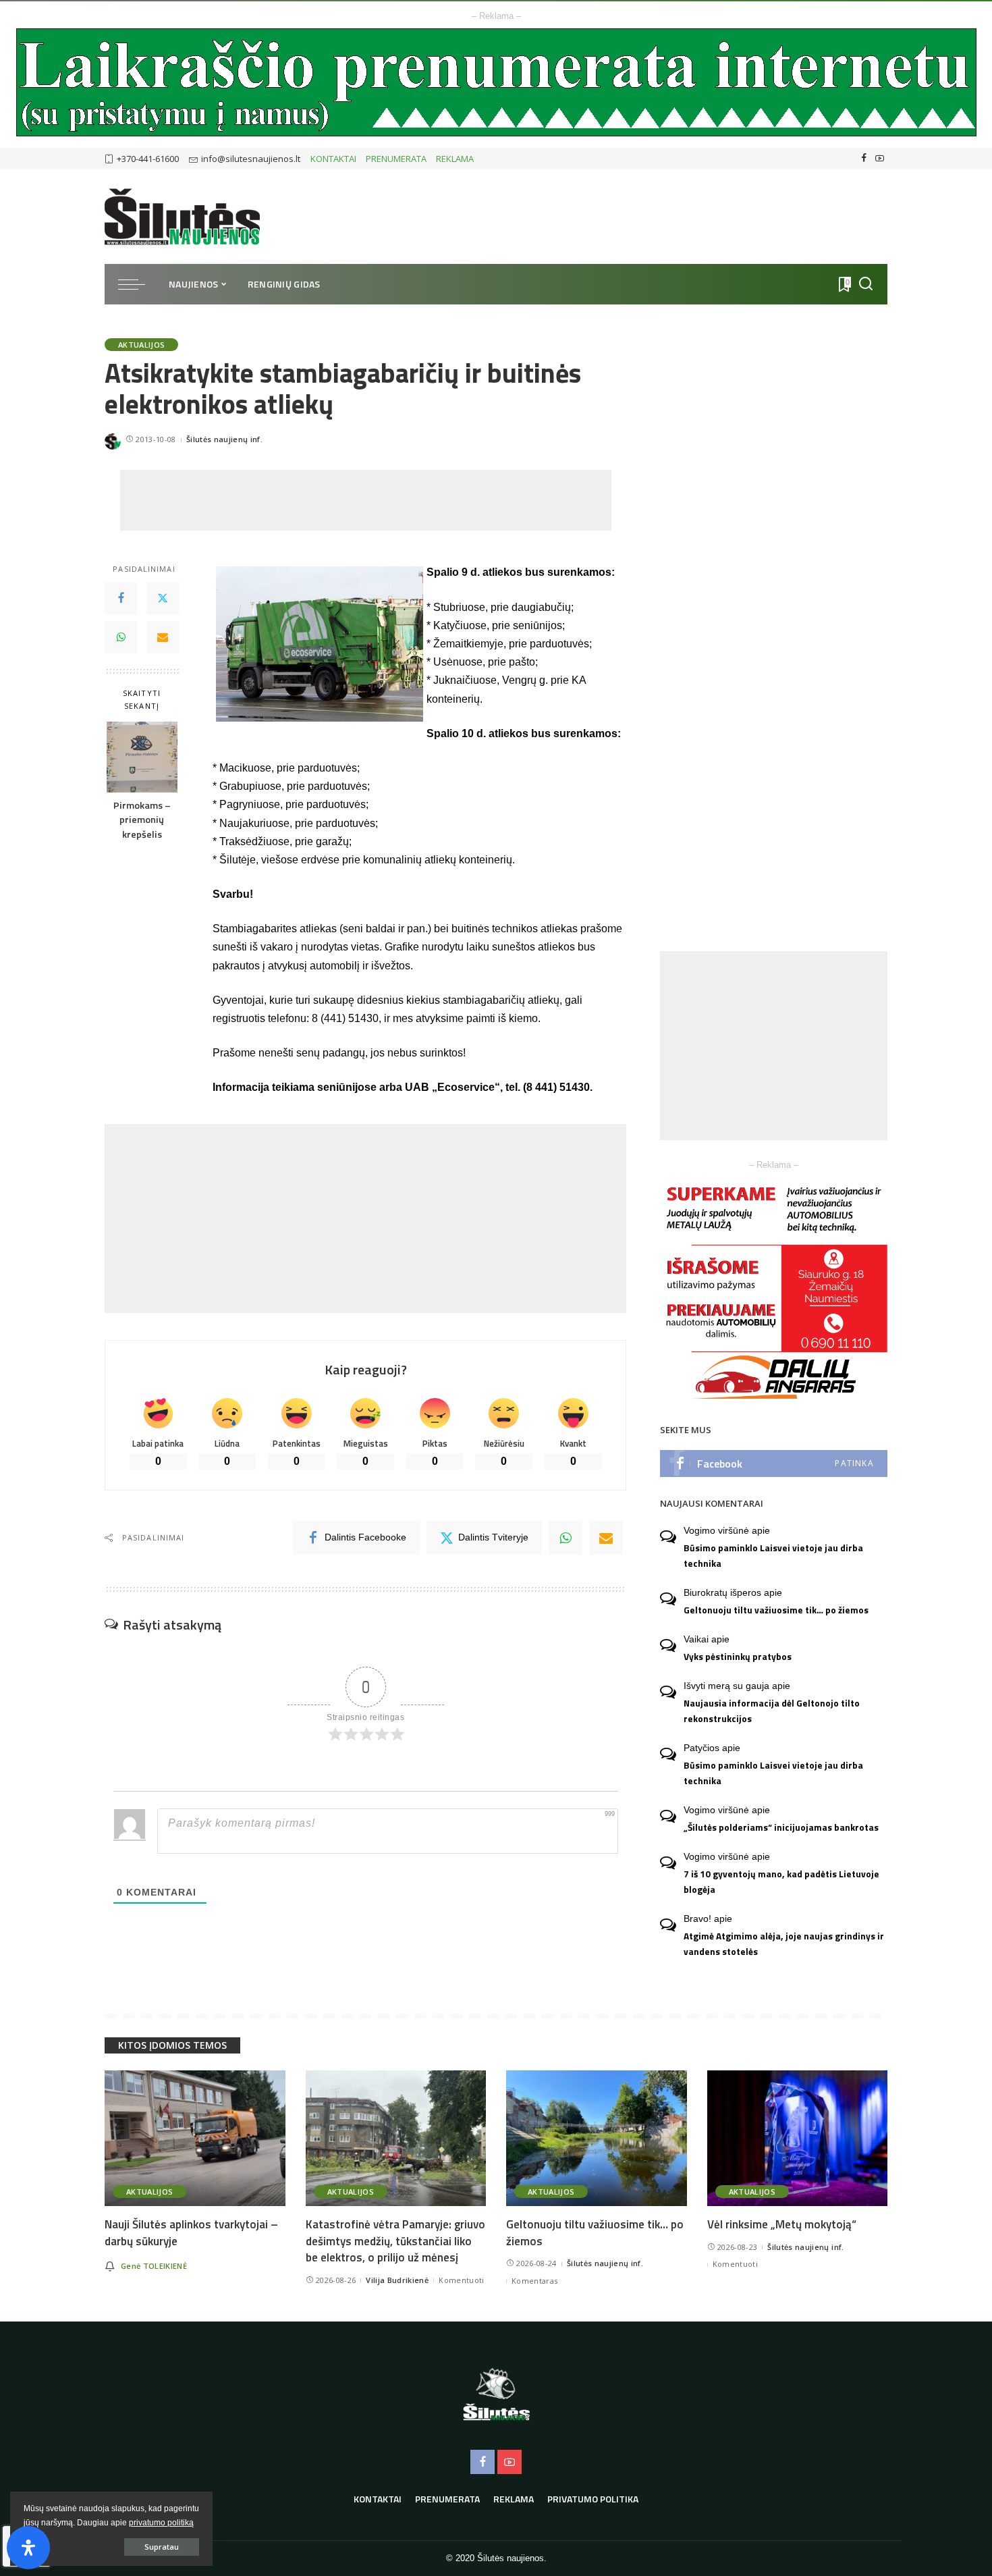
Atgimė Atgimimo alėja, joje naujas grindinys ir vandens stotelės (784, 1944)
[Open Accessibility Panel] (28, 2548)
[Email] (163, 638)
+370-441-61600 (148, 159)
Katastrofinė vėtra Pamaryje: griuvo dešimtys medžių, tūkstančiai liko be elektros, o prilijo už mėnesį (395, 2241)
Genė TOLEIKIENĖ (154, 2266)
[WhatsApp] (121, 638)
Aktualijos (141, 345)
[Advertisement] (366, 500)
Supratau (162, 2547)
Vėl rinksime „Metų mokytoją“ (782, 2224)
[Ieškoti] (866, 284)
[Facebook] (864, 159)
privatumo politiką (161, 2523)
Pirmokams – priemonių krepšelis (142, 821)
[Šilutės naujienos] (182, 217)
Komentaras (534, 2281)
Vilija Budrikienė (397, 2280)
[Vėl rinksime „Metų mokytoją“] (798, 2138)
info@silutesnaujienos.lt (251, 159)
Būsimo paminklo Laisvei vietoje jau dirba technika (773, 1556)
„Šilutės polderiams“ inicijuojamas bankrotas (781, 1827)
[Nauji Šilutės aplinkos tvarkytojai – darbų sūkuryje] (195, 2138)
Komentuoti (461, 2280)
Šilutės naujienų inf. (224, 439)
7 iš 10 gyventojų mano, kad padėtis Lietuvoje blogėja (781, 1882)
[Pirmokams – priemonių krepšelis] (142, 757)
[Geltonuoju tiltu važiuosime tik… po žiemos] (597, 2138)
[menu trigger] (138, 284)
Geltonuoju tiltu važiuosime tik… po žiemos (776, 1610)
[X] (163, 599)
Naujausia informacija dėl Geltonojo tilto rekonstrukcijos (772, 1711)
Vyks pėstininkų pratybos (738, 1657)
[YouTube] (880, 159)
